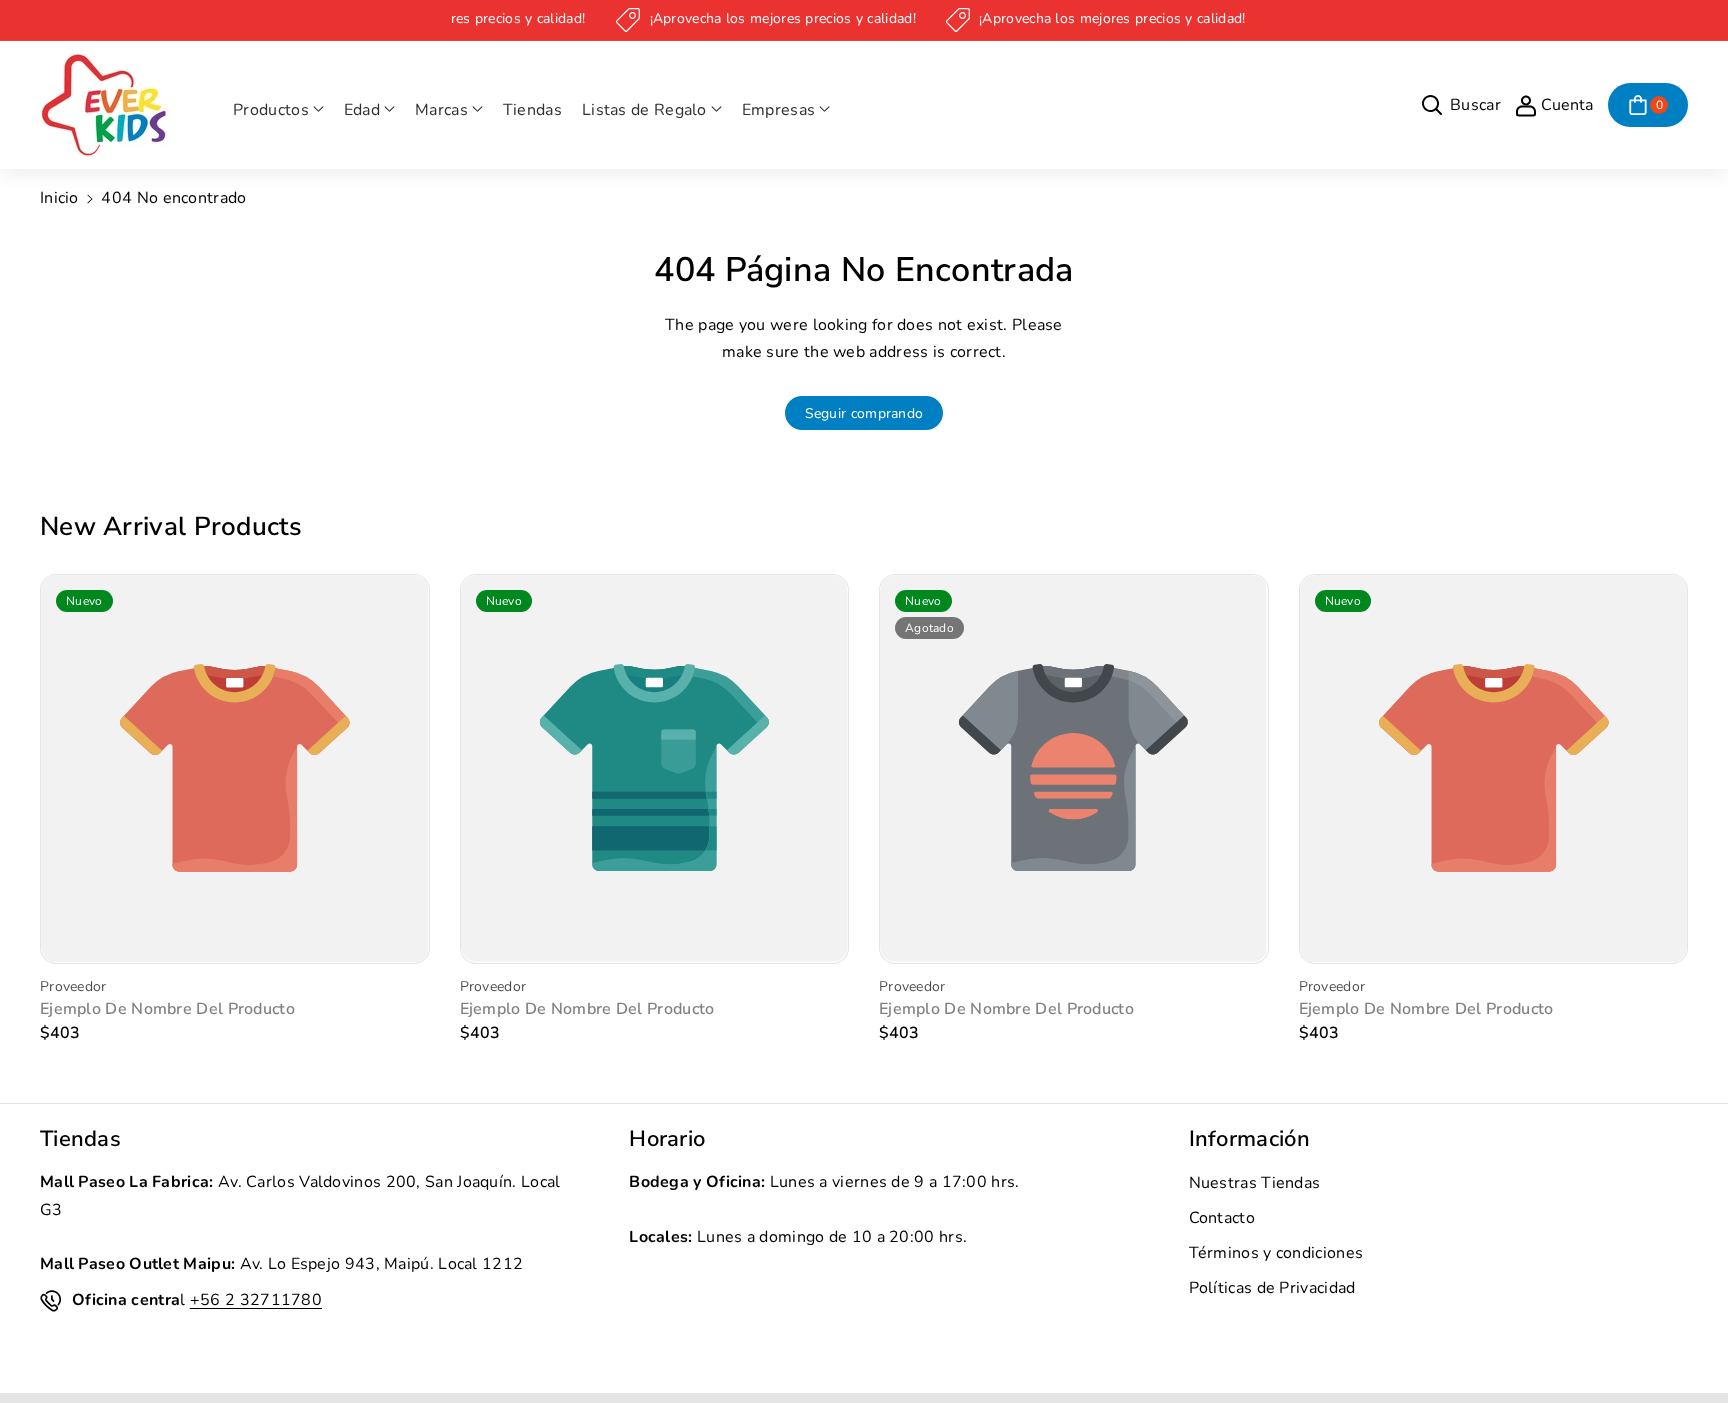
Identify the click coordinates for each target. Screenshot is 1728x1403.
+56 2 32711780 (256, 1300)
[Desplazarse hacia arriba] (1685, 1340)
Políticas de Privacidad (1272, 1288)
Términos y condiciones (1276, 1253)
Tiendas (80, 1139)
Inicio (59, 198)
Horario (667, 1139)
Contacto (1222, 1218)
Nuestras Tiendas (1255, 1183)
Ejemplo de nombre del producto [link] (167, 1009)
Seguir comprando (864, 413)
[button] (278, 110)
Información (1249, 1139)
